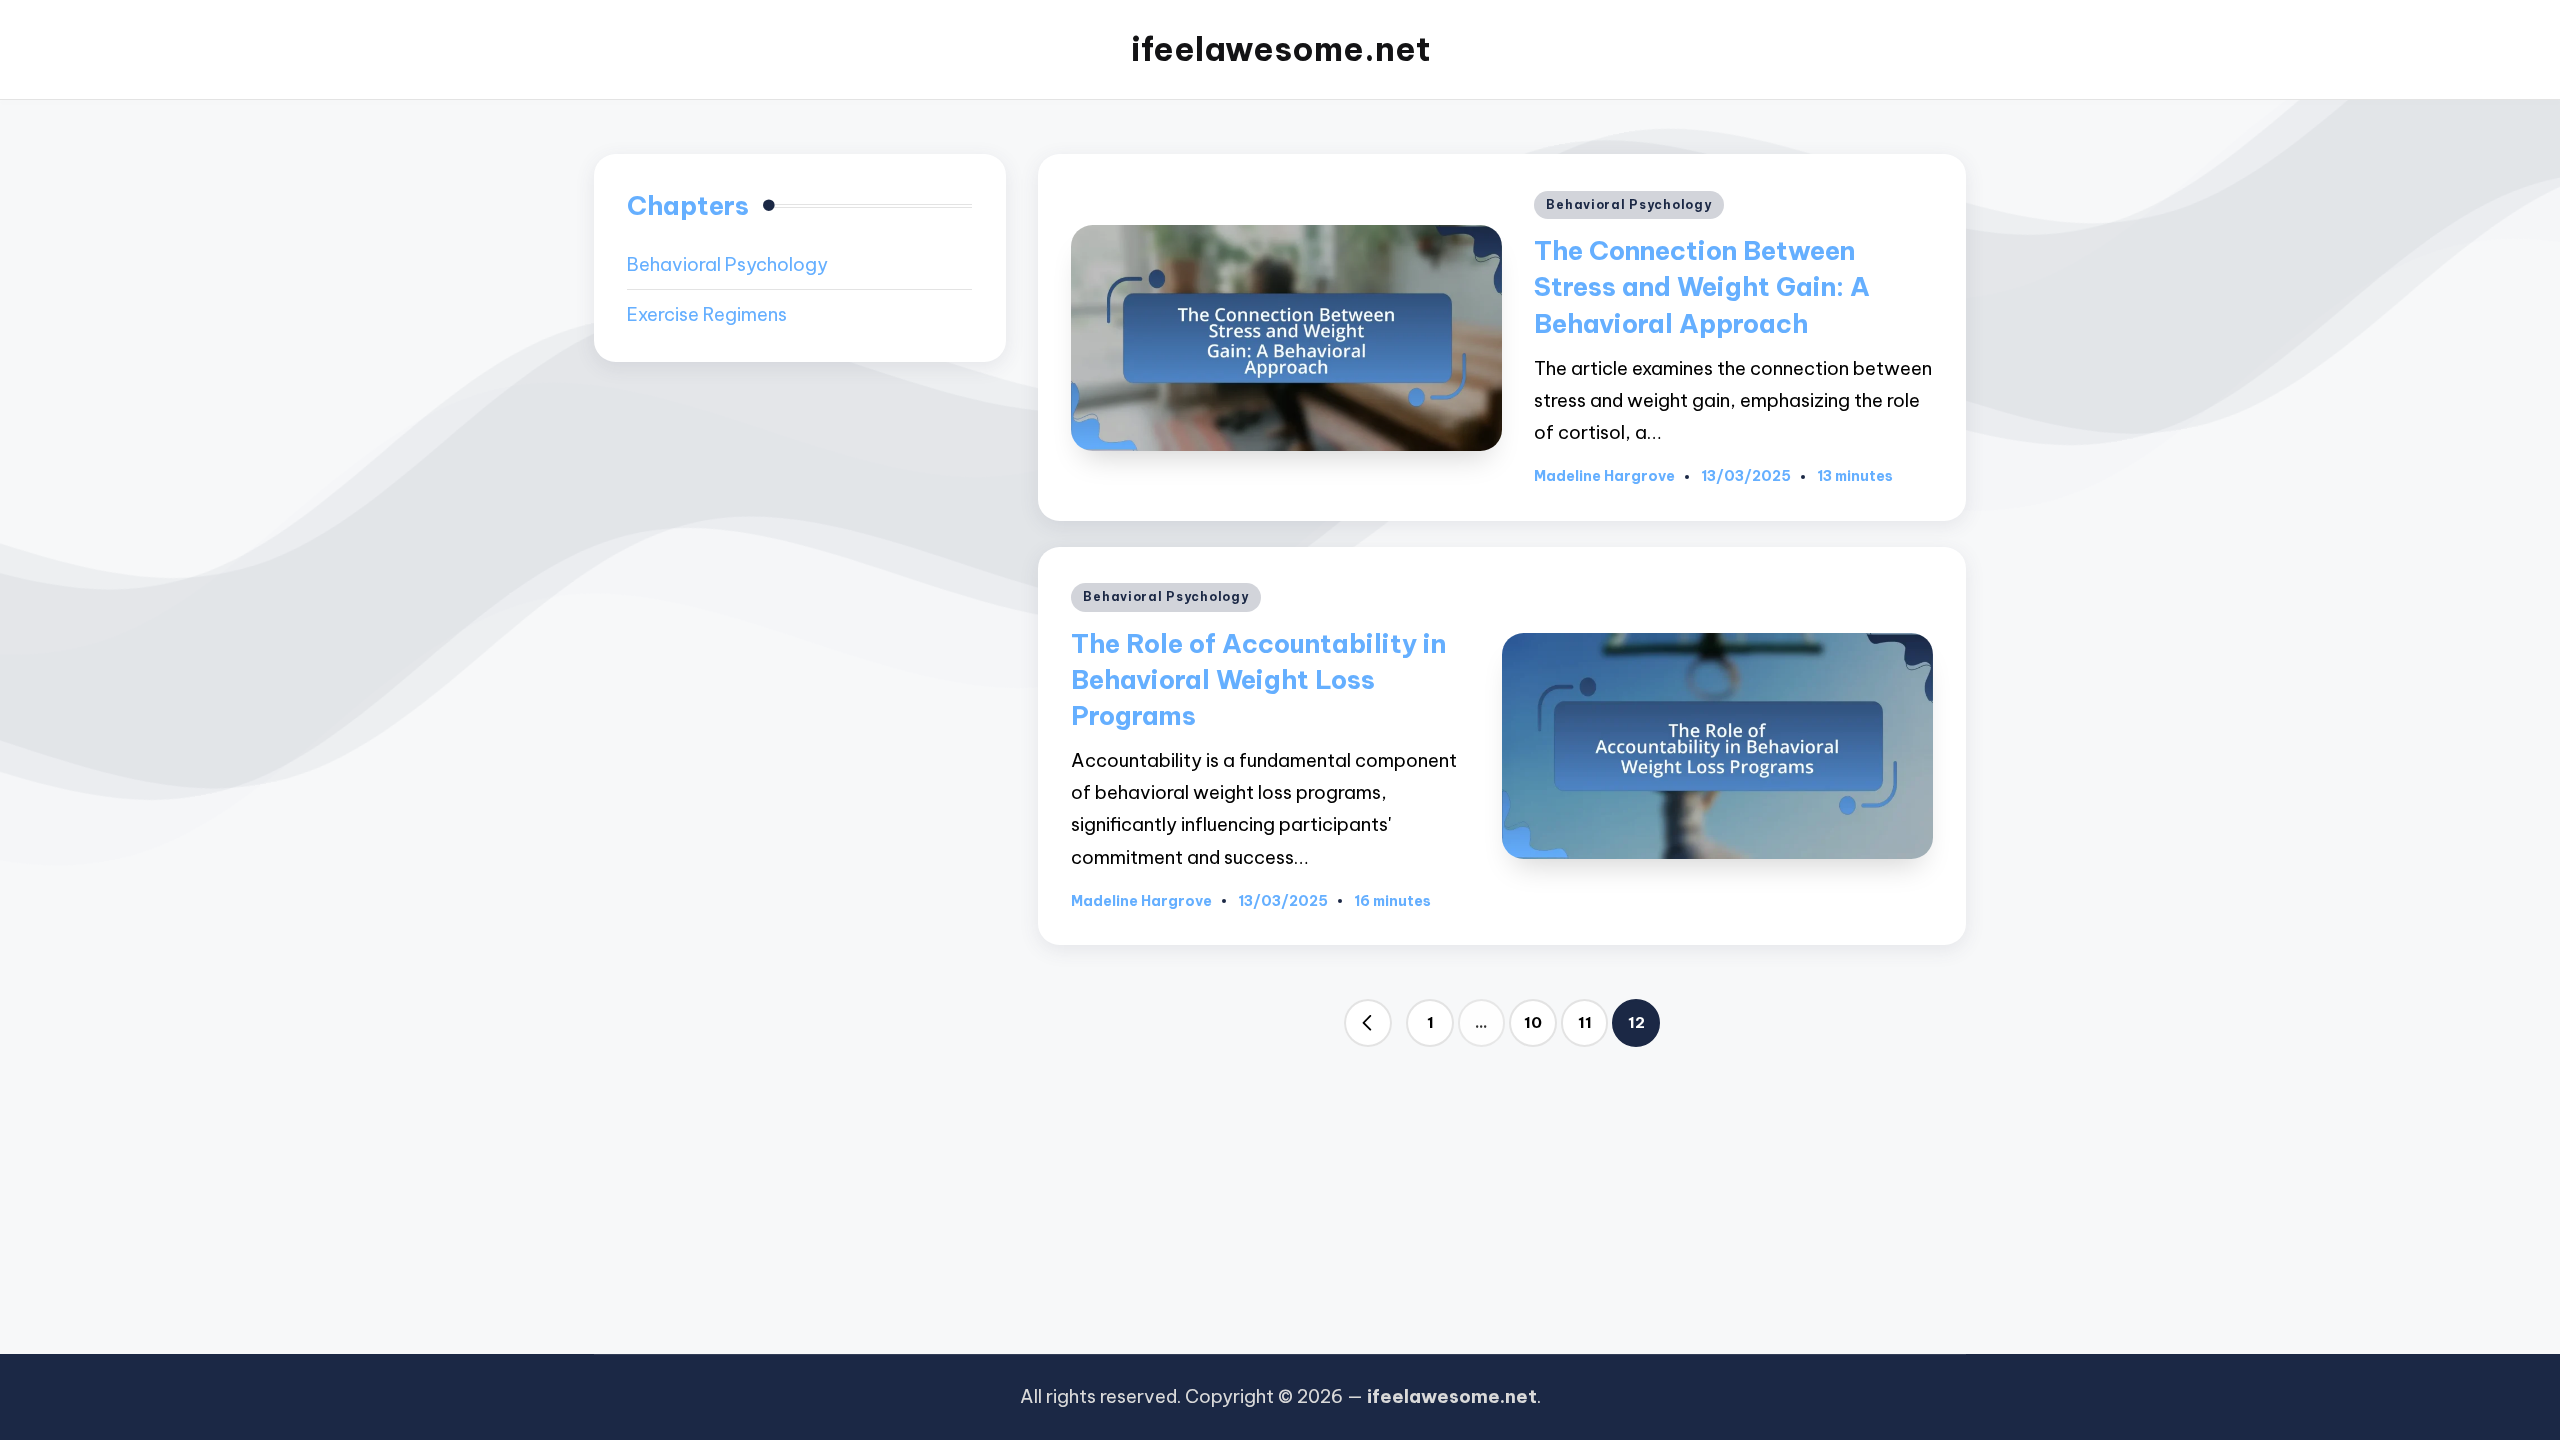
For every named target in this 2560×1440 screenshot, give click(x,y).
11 (1585, 1022)
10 (1533, 1022)
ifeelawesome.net (1280, 49)
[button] (1368, 1023)
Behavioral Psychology (1628, 204)
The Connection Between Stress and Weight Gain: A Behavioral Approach (1702, 287)
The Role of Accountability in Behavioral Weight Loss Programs (1258, 680)
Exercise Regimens (707, 314)
